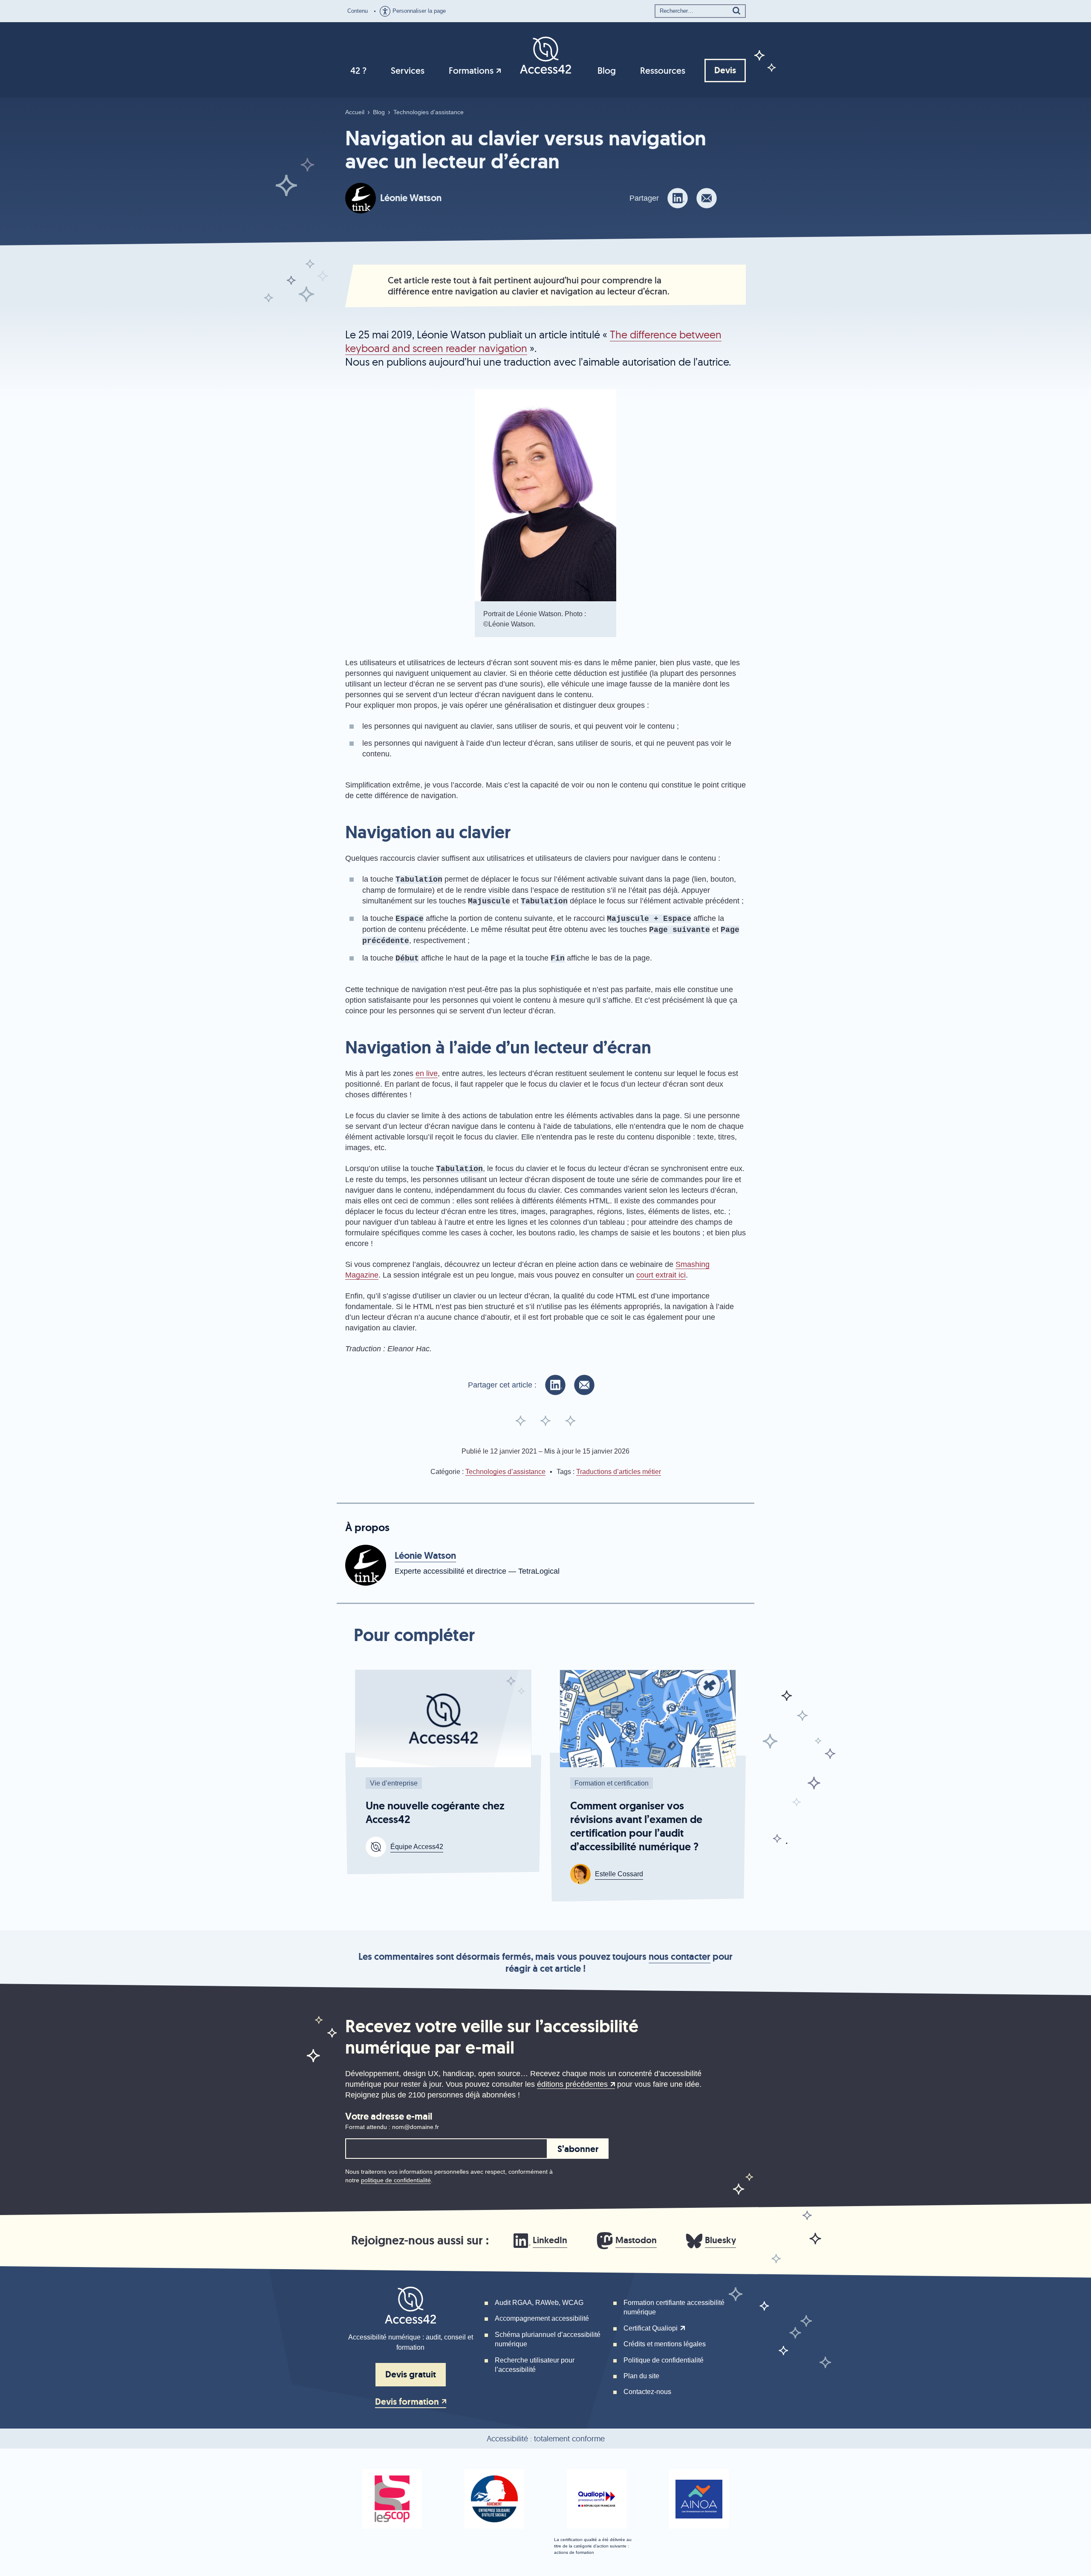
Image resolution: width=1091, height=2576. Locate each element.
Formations (471, 71)
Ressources (663, 71)
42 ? (358, 71)
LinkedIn (550, 2240)
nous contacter (680, 1957)
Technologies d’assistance (429, 112)
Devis (725, 70)
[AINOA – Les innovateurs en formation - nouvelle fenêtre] (699, 2499)
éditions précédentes (572, 2084)
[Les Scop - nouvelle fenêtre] (392, 2499)
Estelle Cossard (619, 1874)
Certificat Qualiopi (651, 2328)
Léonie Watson (411, 198)
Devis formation (407, 2402)
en (427, 1073)
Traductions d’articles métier (619, 1472)
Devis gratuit (411, 2374)
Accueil (355, 112)
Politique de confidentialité (664, 2360)
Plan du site (641, 2376)
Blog (607, 71)
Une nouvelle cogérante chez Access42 (435, 1813)
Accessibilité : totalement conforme (546, 2439)
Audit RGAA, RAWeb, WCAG (539, 2303)
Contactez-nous (647, 2392)
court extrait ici (661, 1275)
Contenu (358, 11)
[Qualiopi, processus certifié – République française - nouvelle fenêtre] (597, 2499)
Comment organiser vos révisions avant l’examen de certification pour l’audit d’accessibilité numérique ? (636, 1826)
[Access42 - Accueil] (545, 55)
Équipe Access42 (417, 1847)
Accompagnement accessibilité (542, 2318)
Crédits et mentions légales (665, 2344)
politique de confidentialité (396, 2180)
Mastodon (636, 2240)
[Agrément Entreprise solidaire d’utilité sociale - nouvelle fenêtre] (494, 2499)
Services (408, 71)
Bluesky (720, 2240)
